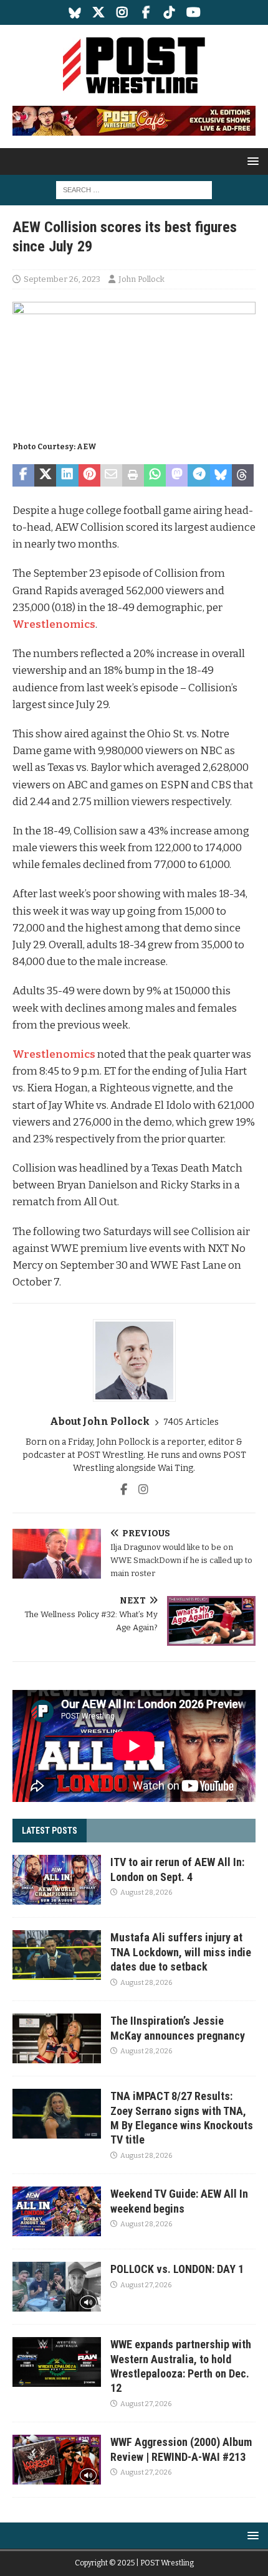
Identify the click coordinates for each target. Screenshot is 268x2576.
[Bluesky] (75, 12)
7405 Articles (191, 1422)
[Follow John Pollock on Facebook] (124, 1490)
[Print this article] (133, 475)
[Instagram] (122, 12)
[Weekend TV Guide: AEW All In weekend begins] (57, 2211)
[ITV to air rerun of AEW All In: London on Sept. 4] (57, 1880)
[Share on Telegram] (199, 475)
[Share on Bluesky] (221, 475)
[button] (251, 161)
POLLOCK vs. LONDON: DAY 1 (177, 2269)
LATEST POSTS (50, 1831)
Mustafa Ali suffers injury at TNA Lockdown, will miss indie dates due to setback (181, 1952)
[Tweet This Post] (45, 475)
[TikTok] (170, 12)
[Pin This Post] (89, 475)
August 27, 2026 (146, 2285)
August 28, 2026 (146, 1892)
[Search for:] (134, 189)
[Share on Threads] (243, 475)
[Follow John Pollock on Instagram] (139, 1490)
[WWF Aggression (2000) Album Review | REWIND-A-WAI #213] (57, 2460)
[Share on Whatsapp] (155, 475)
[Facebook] (146, 12)
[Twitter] (99, 12)
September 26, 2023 (62, 279)
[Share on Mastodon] (177, 475)
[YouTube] (194, 12)
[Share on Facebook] (23, 475)
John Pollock (141, 279)
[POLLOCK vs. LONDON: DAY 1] (57, 2287)
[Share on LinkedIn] (67, 475)
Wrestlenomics (54, 624)
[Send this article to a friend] (111, 475)
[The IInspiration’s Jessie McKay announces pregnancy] (57, 2038)
